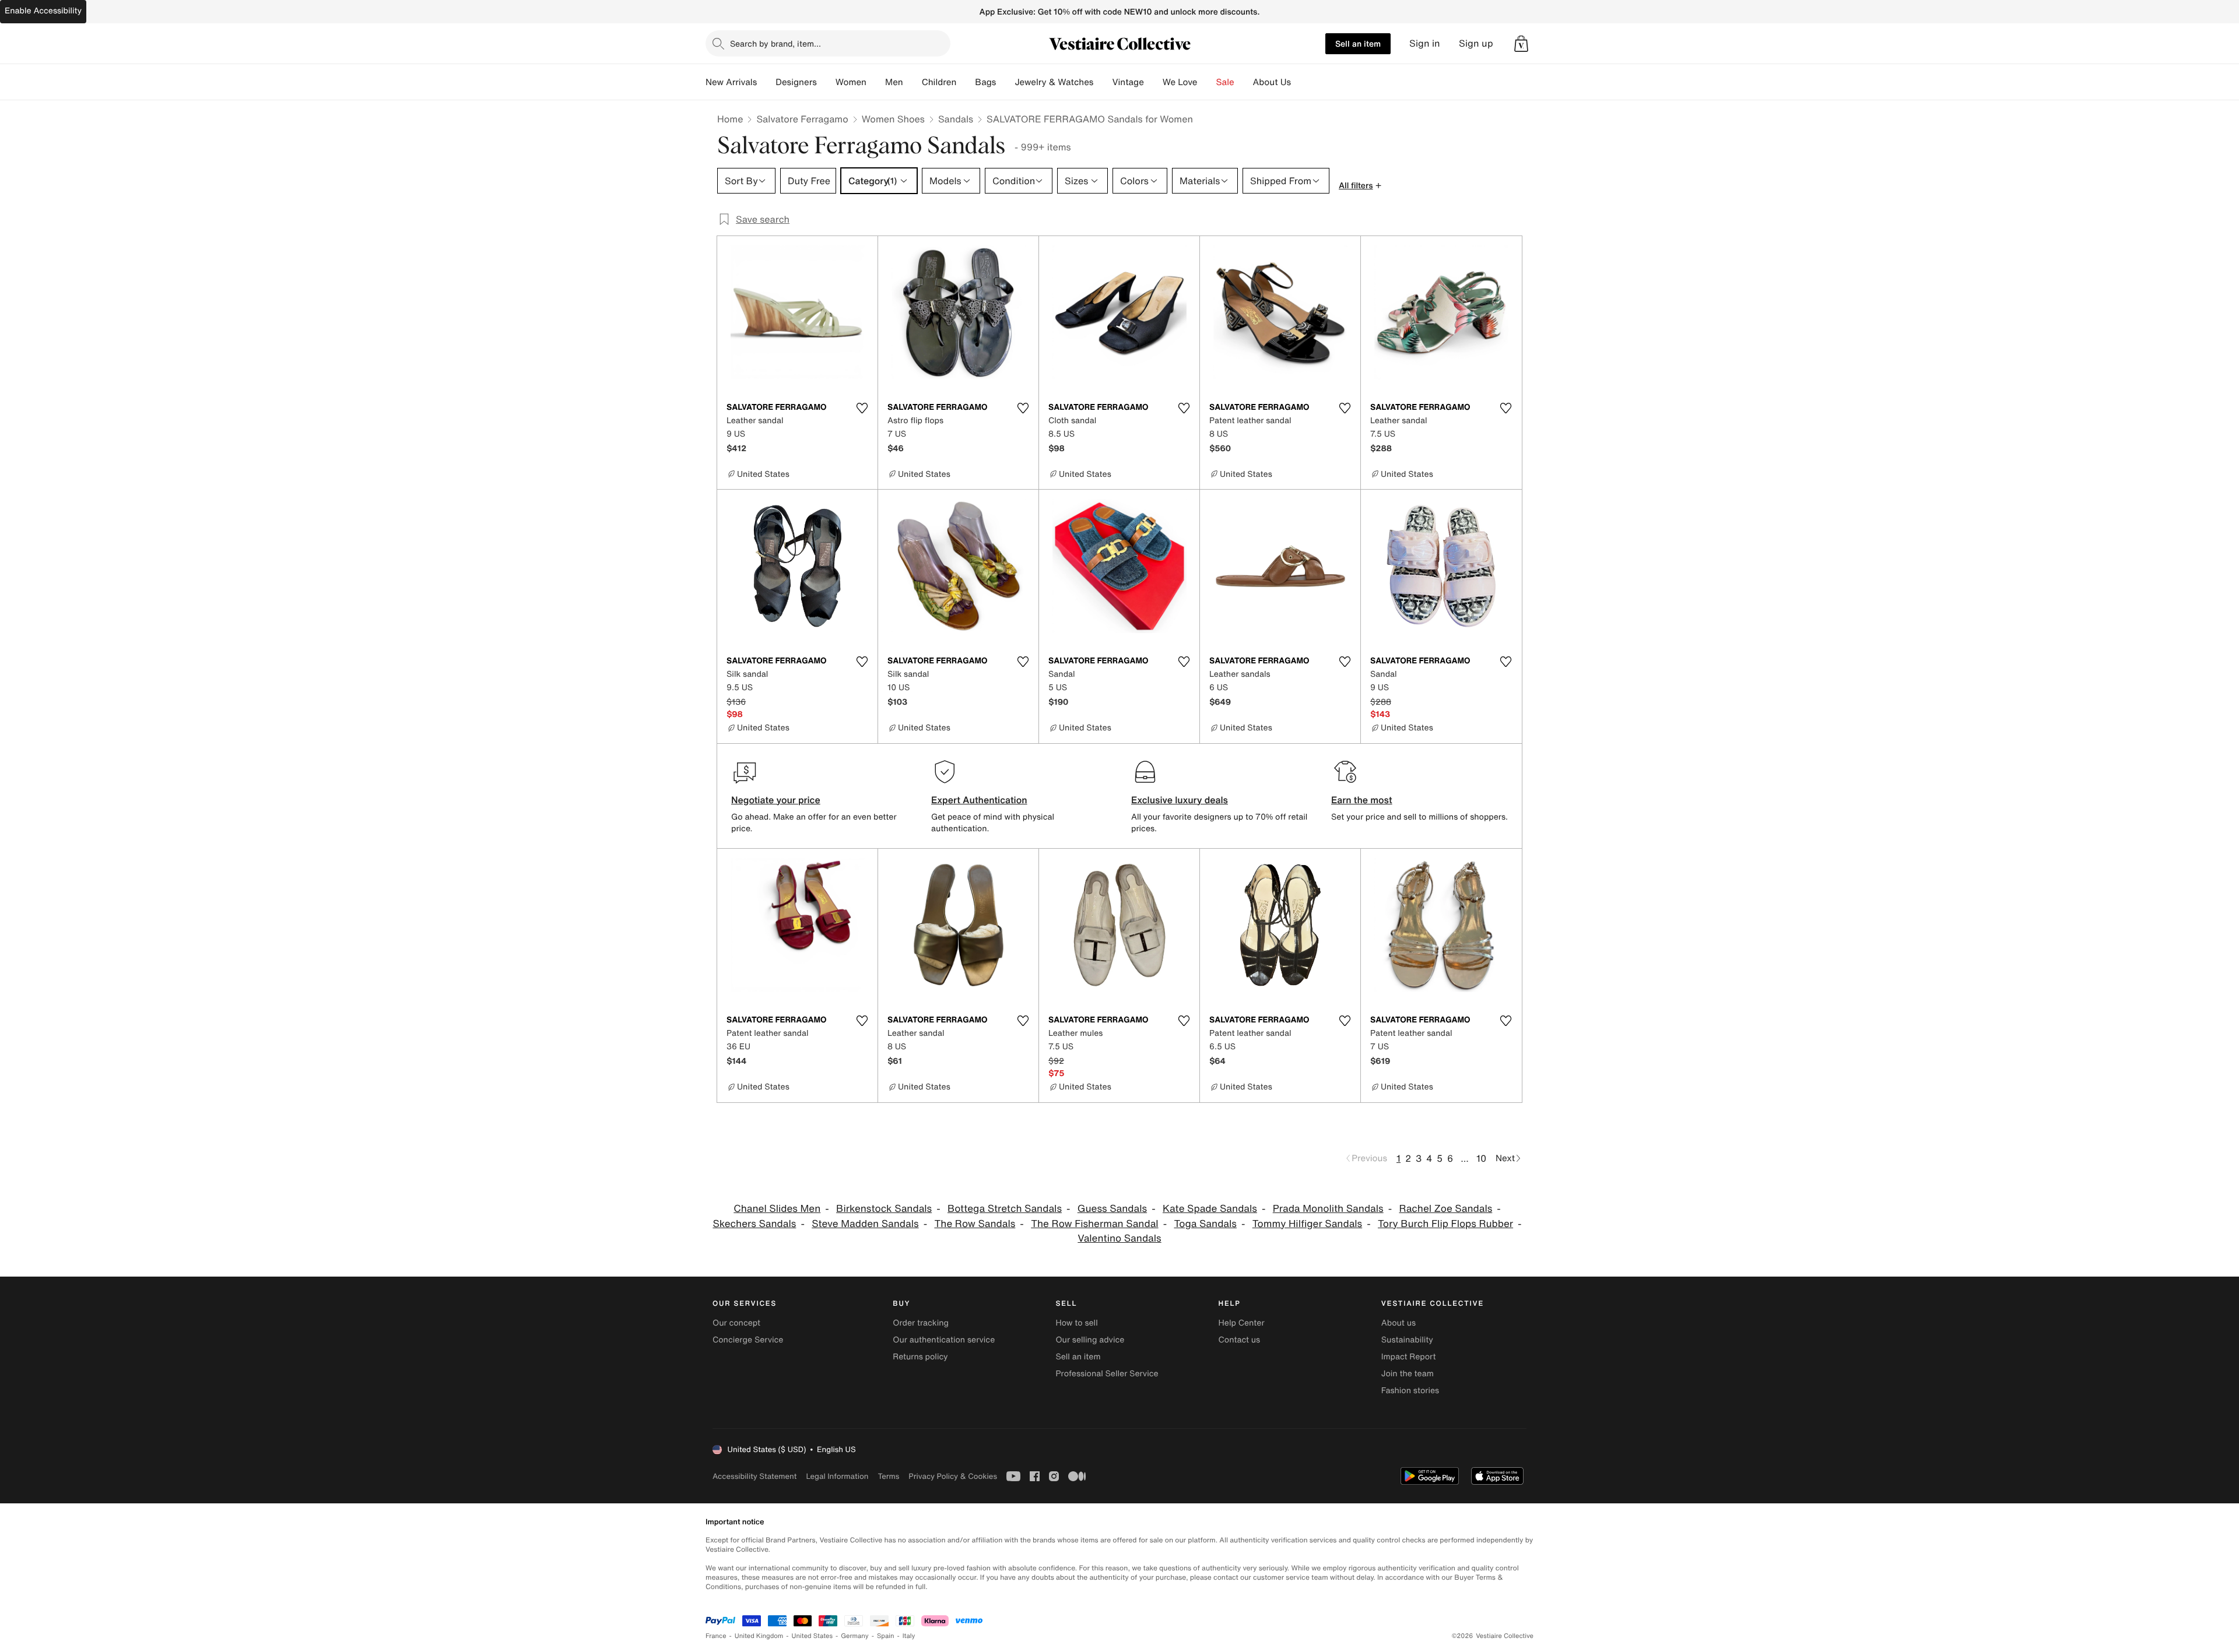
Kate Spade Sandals (1210, 1209)
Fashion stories (1410, 1391)
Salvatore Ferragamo (802, 119)
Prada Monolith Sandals (1328, 1209)
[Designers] (826, 82)
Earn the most (1362, 800)
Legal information (837, 1476)
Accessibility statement (754, 1476)
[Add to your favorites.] (862, 408)
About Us (1272, 82)
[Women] (876, 82)
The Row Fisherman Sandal (1094, 1224)
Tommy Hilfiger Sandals (1307, 1224)
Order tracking (921, 1323)
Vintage (1128, 82)
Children (939, 82)
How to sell (1076, 1323)
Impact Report (1409, 1357)
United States (813, 1636)
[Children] (966, 82)
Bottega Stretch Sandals (1005, 1209)
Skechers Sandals (754, 1224)
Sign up (1476, 43)
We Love (1180, 82)
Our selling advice (1090, 1340)
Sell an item (1358, 43)
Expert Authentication (979, 800)
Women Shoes (893, 119)
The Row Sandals (975, 1224)
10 (1481, 1158)
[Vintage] (1153, 82)
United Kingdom (759, 1636)
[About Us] (1300, 82)
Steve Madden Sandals (865, 1224)
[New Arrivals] (766, 82)
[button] (1521, 44)
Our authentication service (944, 1340)
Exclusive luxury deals (1180, 800)
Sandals (956, 119)
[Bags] (1005, 82)
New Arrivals (731, 82)
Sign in (1425, 43)
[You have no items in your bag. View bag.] (1521, 44)
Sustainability (1407, 1340)
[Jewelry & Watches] (1103, 82)
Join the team (1408, 1374)
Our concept (736, 1323)
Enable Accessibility (43, 11)
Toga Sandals (1205, 1224)
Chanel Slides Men (777, 1209)
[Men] (913, 82)
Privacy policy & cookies (953, 1476)
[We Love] (1207, 82)
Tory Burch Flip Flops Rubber (1445, 1224)
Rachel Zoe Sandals (1445, 1209)
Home (730, 119)
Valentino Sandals (1119, 1238)
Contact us (1240, 1340)
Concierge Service (748, 1340)
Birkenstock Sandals (884, 1209)
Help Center (1242, 1323)
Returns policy (920, 1357)
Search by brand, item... (775, 43)
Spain (886, 1636)
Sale (1225, 82)
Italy (909, 1636)
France (716, 1636)
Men (894, 82)
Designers (796, 82)
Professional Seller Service (1107, 1374)
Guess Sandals (1112, 1209)
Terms (888, 1476)
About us (1399, 1323)
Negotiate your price (776, 800)
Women (851, 82)
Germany (855, 1636)
